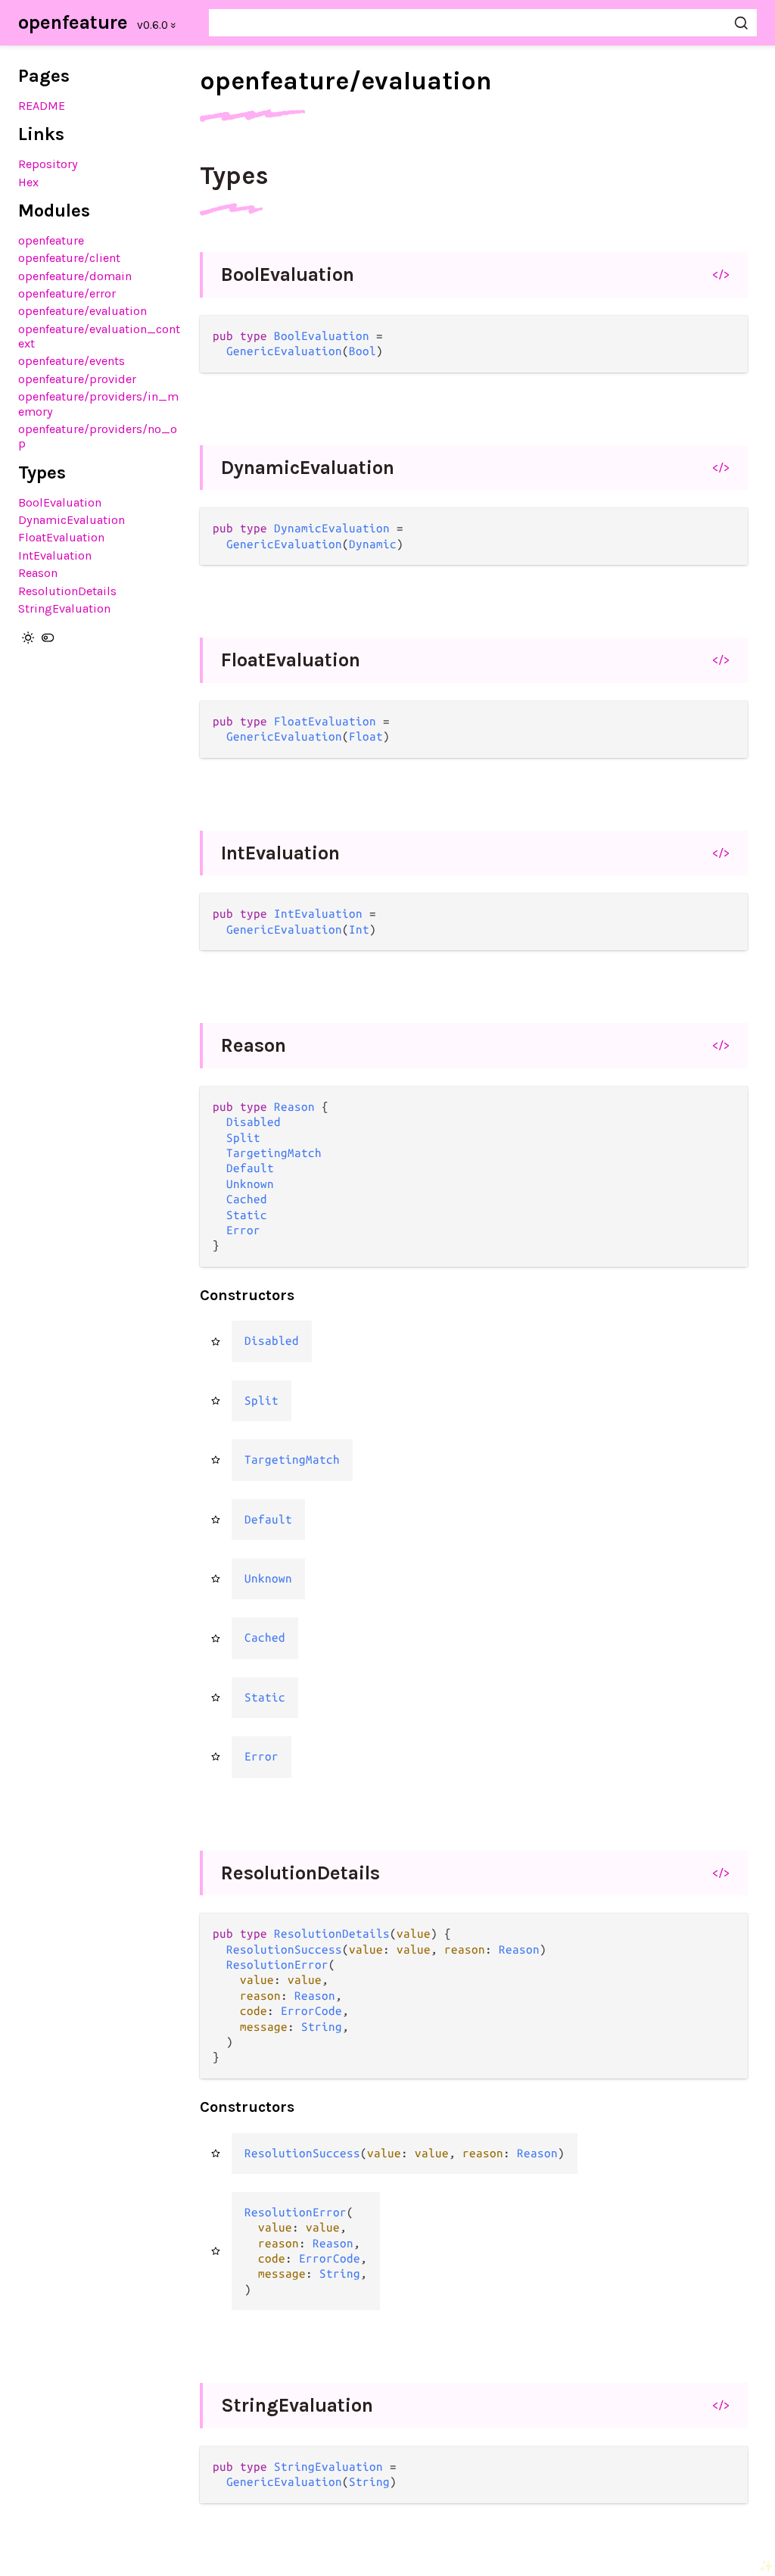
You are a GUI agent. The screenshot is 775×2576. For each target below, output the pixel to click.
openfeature (73, 22)
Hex (28, 182)
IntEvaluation (55, 555)
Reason (38, 573)
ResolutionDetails (67, 591)
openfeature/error (67, 293)
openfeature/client (69, 258)
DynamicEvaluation (72, 520)
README (42, 106)
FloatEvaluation (61, 537)
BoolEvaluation (60, 502)
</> (721, 274)
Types (234, 176)
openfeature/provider (77, 379)
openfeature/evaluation (82, 311)
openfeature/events (72, 361)
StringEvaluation (64, 608)
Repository (48, 164)
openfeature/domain (75, 276)
